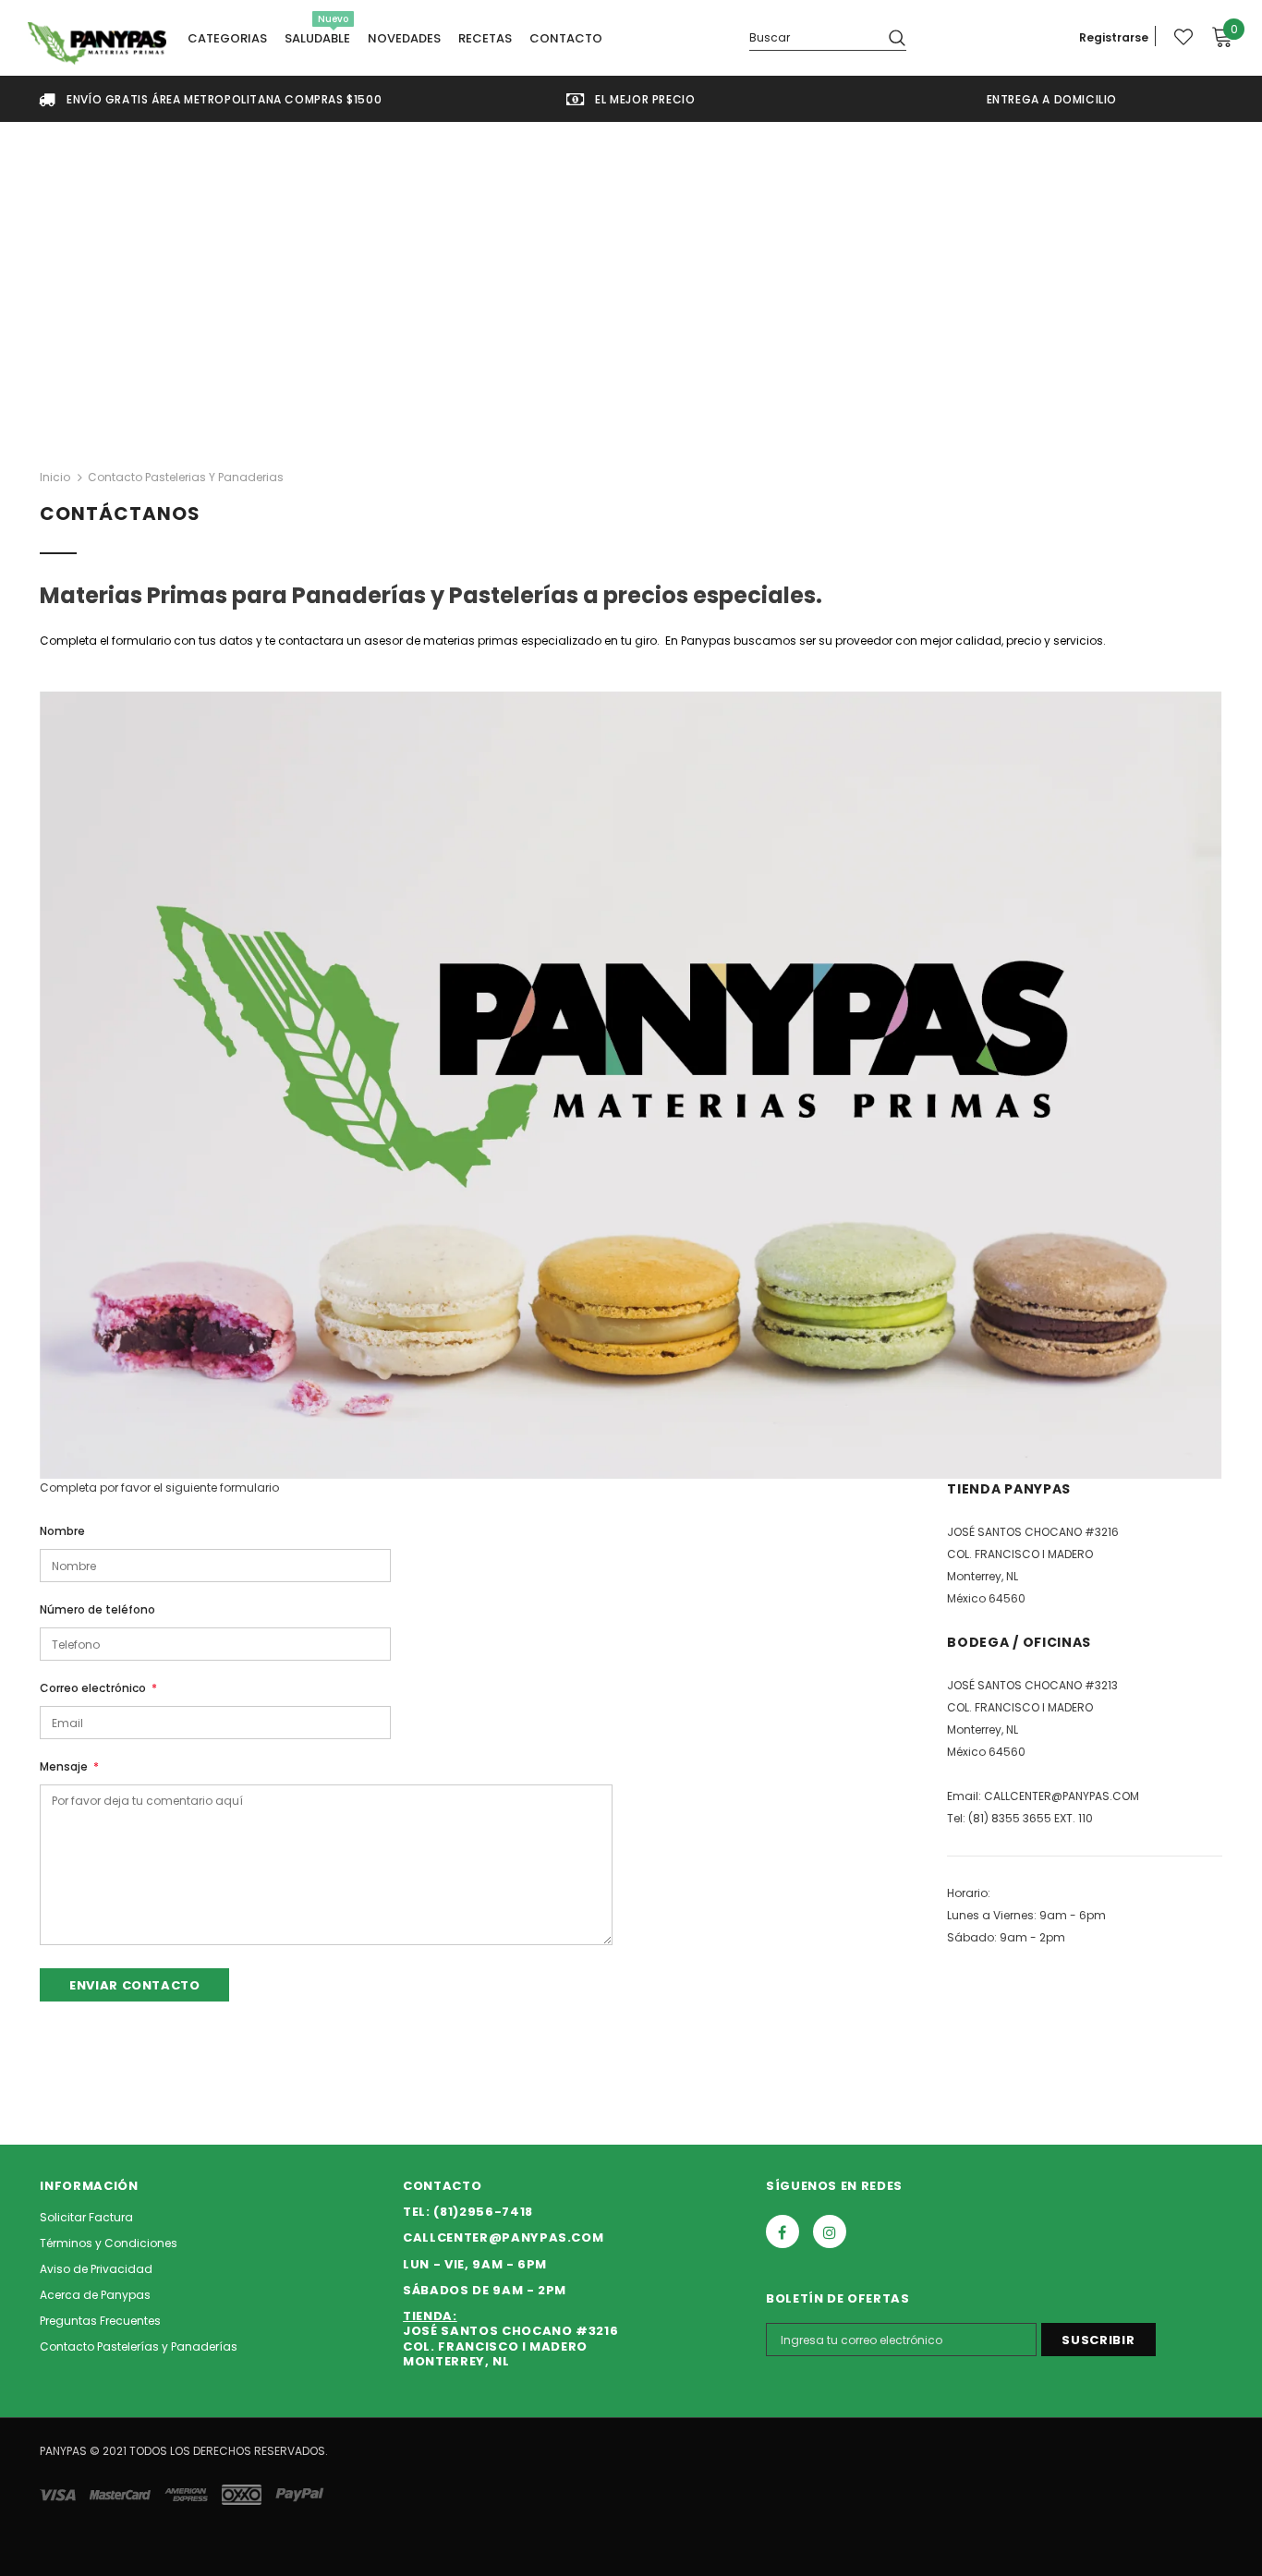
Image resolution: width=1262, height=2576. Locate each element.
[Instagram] (830, 2231)
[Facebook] (783, 2231)
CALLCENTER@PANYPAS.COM (1062, 1796)
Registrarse (1114, 37)
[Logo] (97, 43)
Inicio (55, 477)
